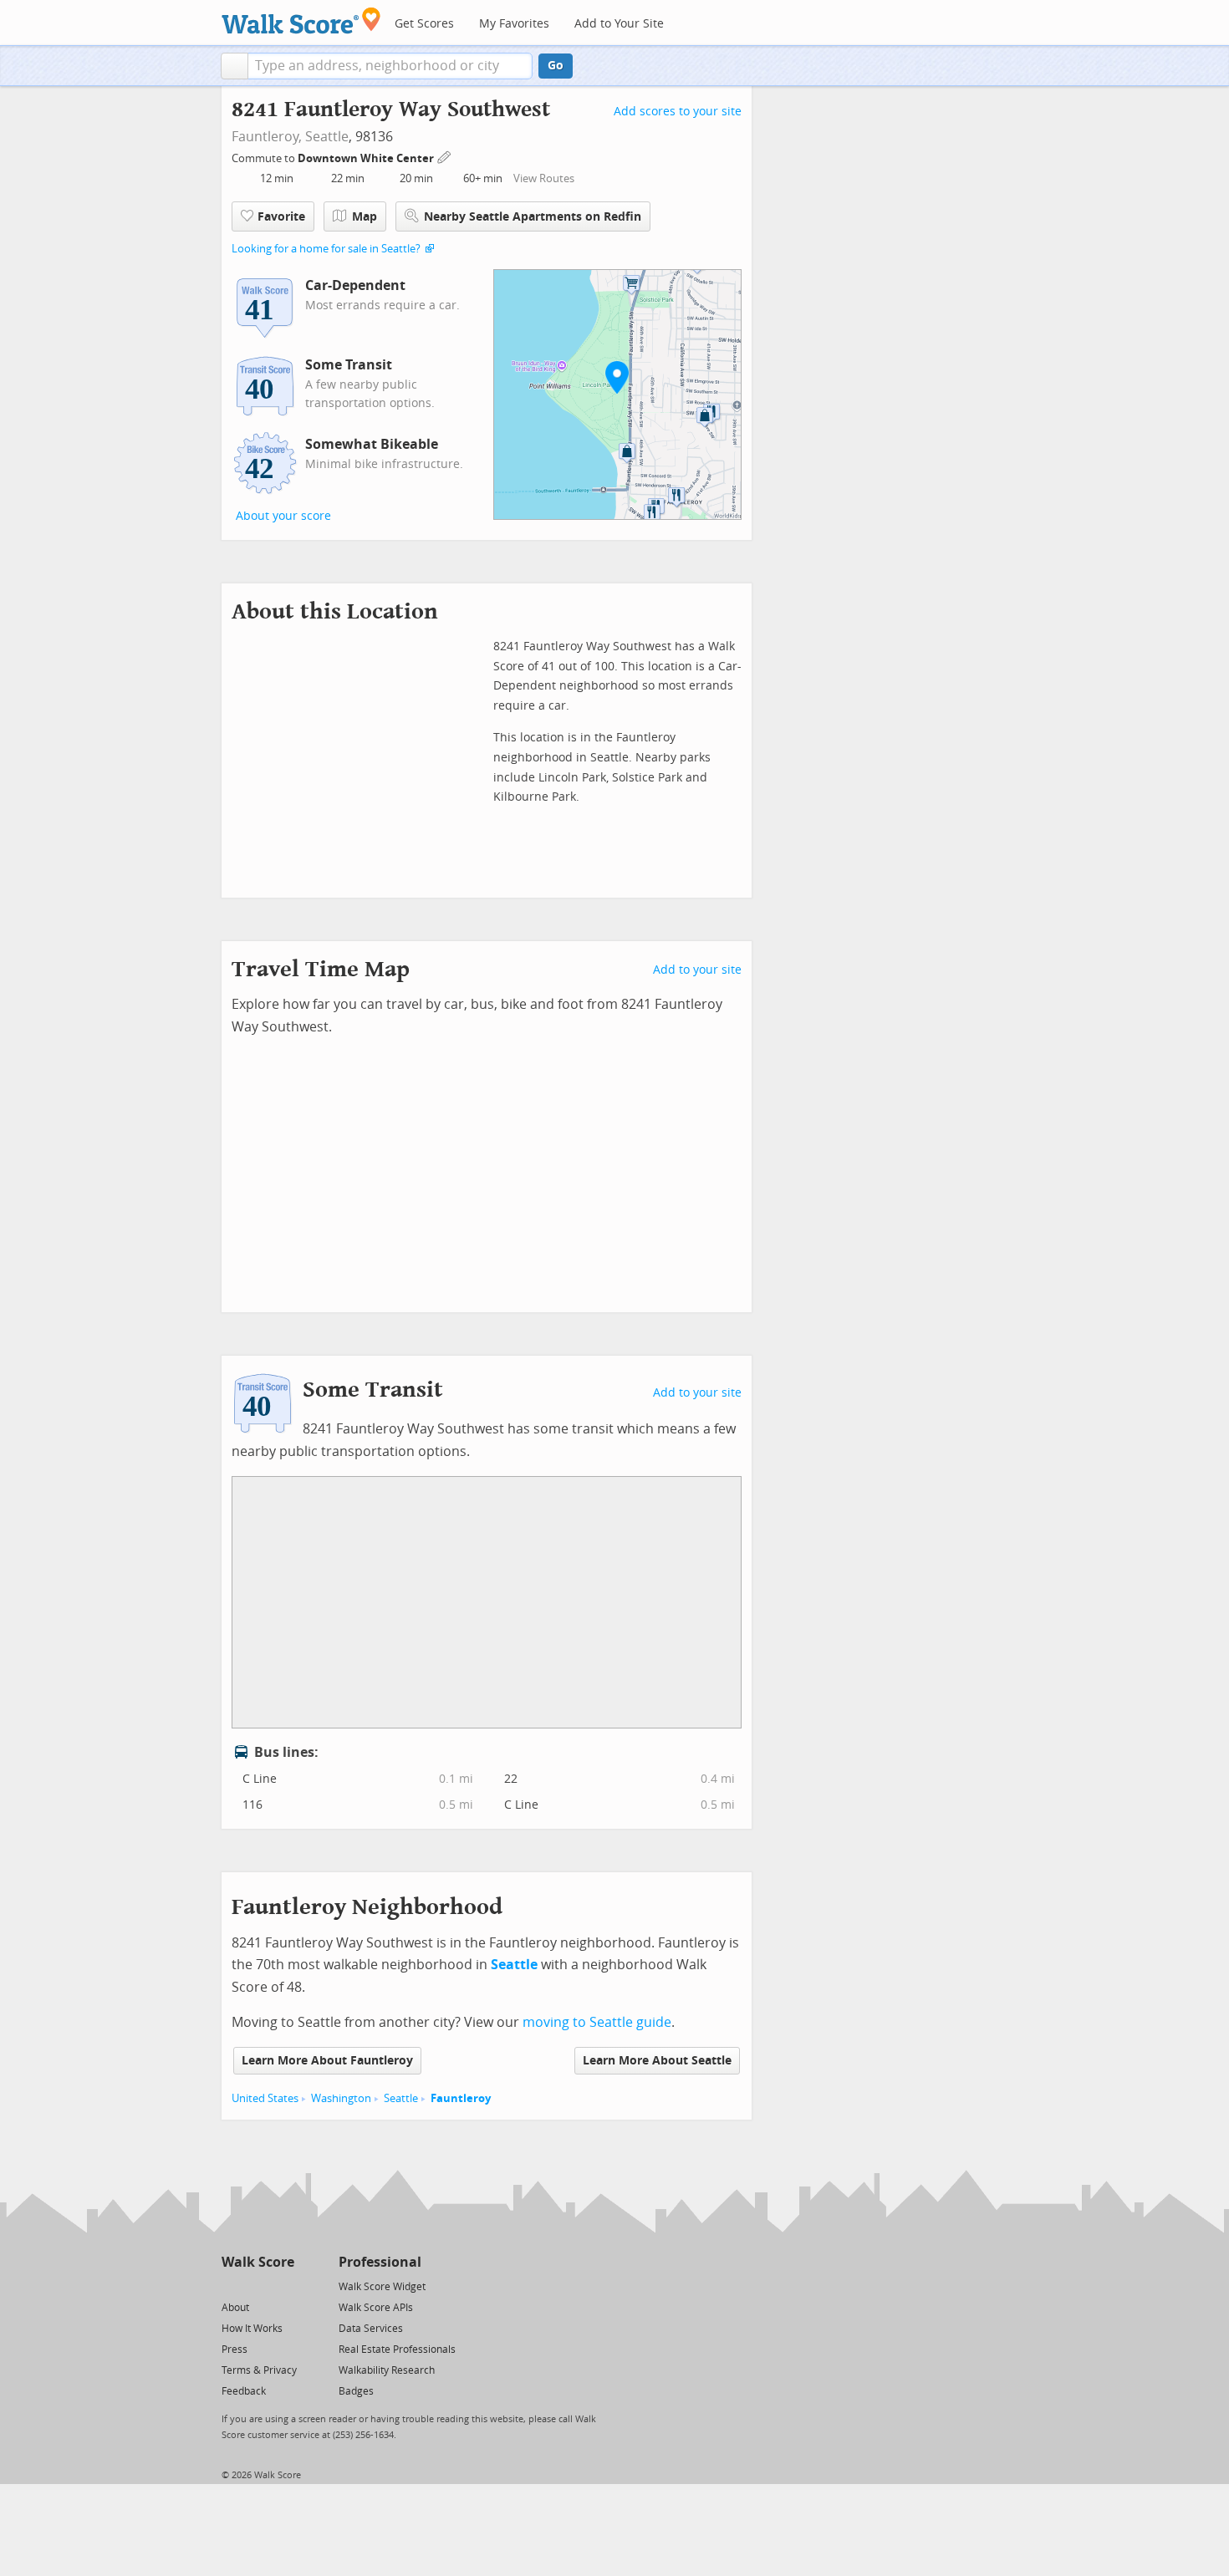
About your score (283, 516)
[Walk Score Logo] (301, 20)
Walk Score (258, 2262)
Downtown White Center (367, 158)
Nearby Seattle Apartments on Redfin (533, 217)
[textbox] (390, 66)
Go (556, 66)
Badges (356, 2391)
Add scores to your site (678, 112)
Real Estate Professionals (397, 2349)
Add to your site (697, 970)
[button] (235, 66)
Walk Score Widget (382, 2287)
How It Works (252, 2329)
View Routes (544, 178)
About (235, 2308)
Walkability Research (387, 2370)
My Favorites (514, 24)
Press (235, 2349)
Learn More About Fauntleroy (327, 2061)
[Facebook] (257, 2286)
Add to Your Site (619, 24)
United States (265, 2098)
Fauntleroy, (267, 137)
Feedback (244, 2391)
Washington (341, 2098)
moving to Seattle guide (597, 2022)
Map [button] (365, 217)
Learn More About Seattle (657, 2061)
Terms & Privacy (259, 2370)
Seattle (327, 137)
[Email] (283, 2286)
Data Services (371, 2329)
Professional (380, 2262)
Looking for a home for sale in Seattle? (326, 249)
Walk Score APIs (376, 2308)
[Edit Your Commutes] (445, 156)
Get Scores (424, 24)
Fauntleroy (461, 2098)
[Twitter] (231, 2286)
